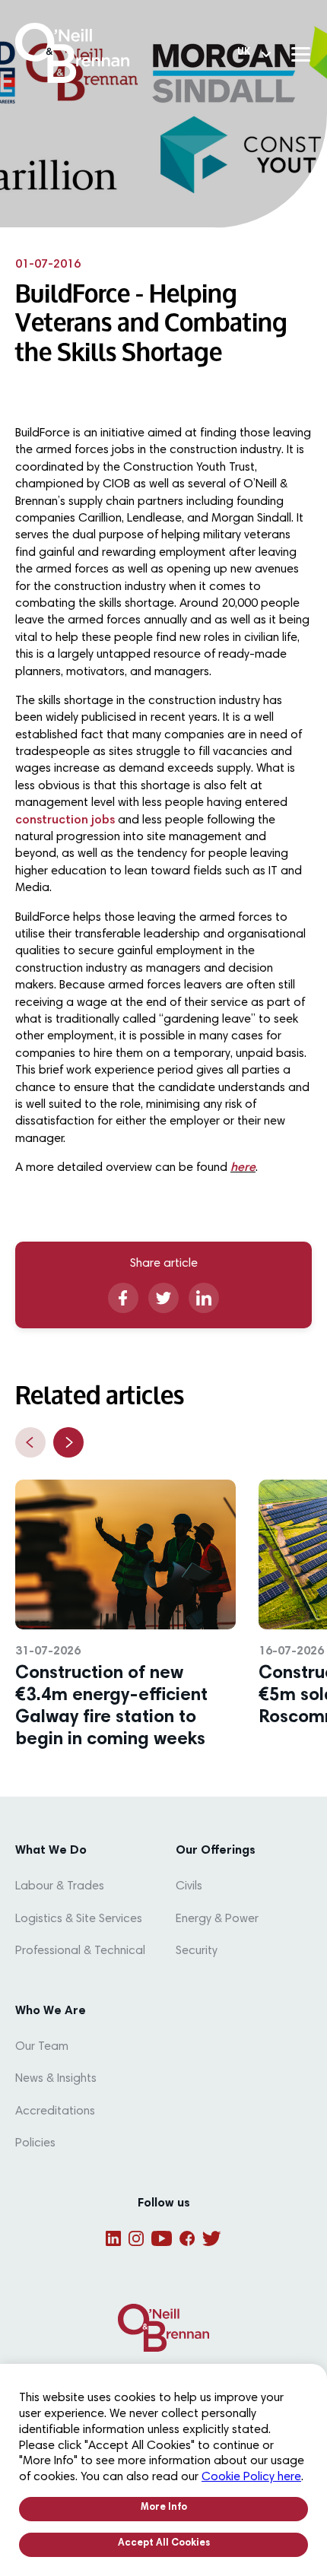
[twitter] (163, 1298)
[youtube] (162, 2238)
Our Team (42, 2047)
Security (197, 1951)
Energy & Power (217, 1919)
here (243, 1168)
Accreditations (55, 2111)
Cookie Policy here (251, 2477)
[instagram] (136, 2238)
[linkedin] (204, 1298)
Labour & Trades (60, 1886)
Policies (35, 2143)
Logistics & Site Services (79, 1919)
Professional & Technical (80, 1951)
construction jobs (65, 820)
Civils (189, 1886)
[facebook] (123, 1298)
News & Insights (56, 2079)
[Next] (68, 1442)
